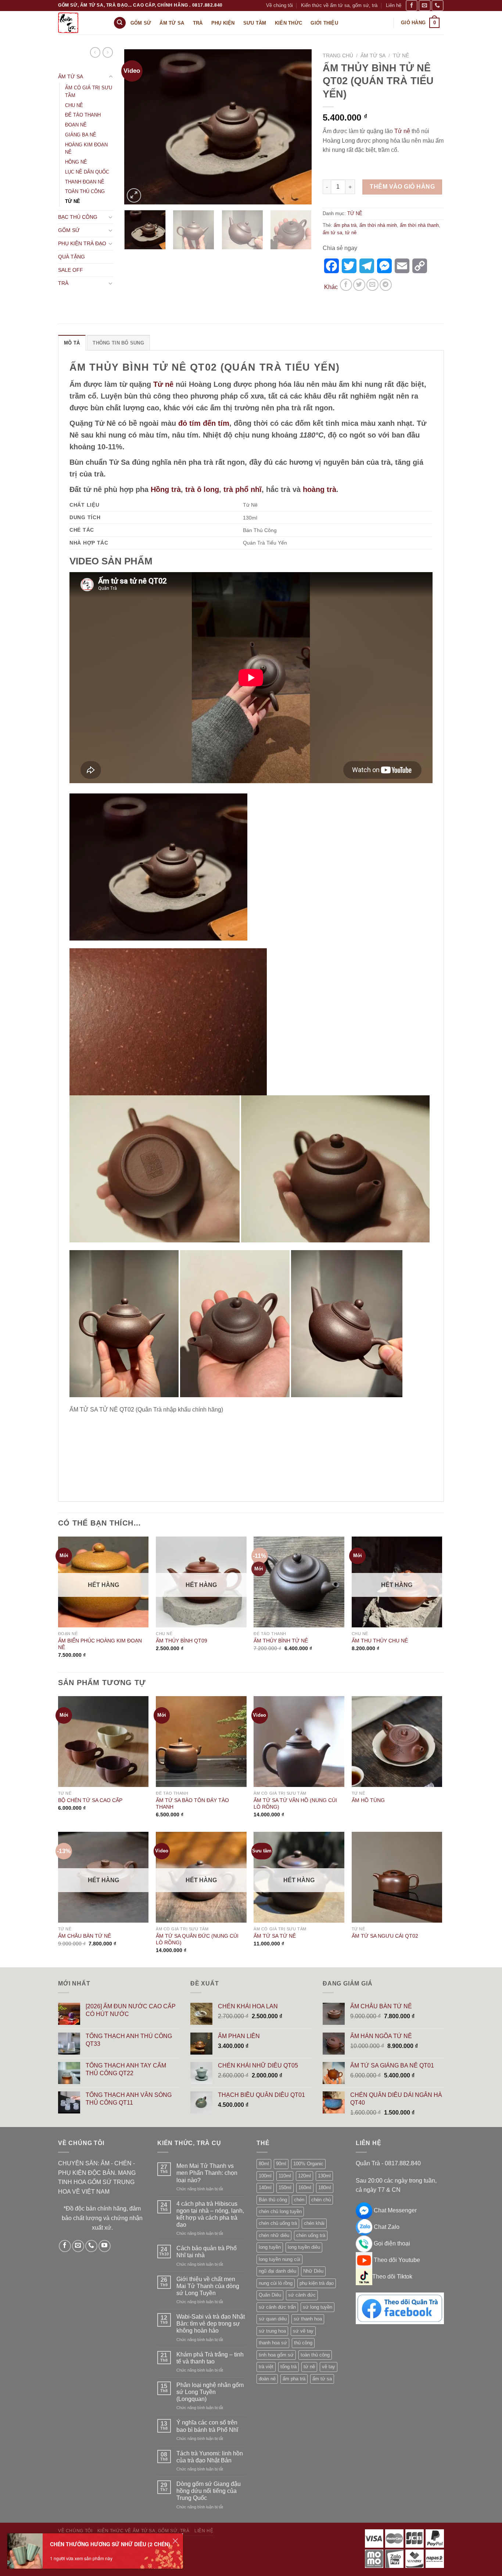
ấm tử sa (332, 233)
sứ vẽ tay (303, 2331)
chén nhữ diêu (274, 2235)
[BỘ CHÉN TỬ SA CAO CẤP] (103, 1742)
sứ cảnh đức (302, 2295)
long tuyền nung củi (279, 2259)
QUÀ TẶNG (71, 257)
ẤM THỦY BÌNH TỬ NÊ (281, 1641)
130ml (324, 2176)
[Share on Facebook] (346, 285)
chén (299, 2200)
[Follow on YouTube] (105, 2246)
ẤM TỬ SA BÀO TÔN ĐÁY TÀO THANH (192, 1804)
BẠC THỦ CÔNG (78, 217)
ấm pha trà (345, 225)
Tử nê (402, 131)
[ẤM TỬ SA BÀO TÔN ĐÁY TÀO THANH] (201, 1742)
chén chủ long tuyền (280, 2211)
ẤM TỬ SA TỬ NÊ (275, 1936)
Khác (331, 287)
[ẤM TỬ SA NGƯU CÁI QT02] (397, 1877)
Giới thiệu (324, 23)
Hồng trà (166, 489)
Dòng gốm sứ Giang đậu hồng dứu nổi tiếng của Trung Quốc (209, 2491)
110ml (285, 2176)
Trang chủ (338, 56)
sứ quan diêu (273, 2319)
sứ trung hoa (272, 2331)
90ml (281, 2164)
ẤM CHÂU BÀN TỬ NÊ (85, 1936)
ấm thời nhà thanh (419, 225)
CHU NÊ (74, 105)
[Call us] (437, 5)
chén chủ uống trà (278, 2223)
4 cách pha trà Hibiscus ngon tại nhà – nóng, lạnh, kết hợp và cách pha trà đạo (210, 2214)
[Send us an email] (424, 5)
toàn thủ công (315, 2355)
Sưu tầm (255, 23)
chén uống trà (311, 2235)
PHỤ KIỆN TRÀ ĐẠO (82, 243)
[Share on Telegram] (386, 285)
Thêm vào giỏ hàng (402, 187)
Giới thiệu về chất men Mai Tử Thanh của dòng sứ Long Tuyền (208, 2286)
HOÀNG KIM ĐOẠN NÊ (86, 149)
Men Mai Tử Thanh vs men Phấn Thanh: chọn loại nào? (207, 2173)
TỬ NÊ (73, 201)
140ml (265, 2188)
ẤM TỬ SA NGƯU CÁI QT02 (385, 1936)
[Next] (299, 127)
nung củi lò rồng (276, 2283)
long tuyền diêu (304, 2247)
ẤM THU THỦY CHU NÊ (380, 1641)
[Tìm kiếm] (120, 23)
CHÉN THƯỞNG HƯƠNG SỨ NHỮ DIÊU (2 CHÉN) (110, 2544)
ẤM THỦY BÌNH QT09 (182, 1641)
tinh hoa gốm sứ (276, 2355)
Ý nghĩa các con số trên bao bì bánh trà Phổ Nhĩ (207, 2426)
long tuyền (270, 2247)
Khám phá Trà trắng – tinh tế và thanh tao (210, 2358)
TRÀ (63, 283)
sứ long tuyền (318, 2307)
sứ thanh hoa (308, 2319)
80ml (264, 2164)
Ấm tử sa (172, 23)
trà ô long (202, 489)
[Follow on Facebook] (412, 5)
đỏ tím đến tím (204, 423)
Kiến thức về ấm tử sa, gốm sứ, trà (339, 5)
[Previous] (137, 127)
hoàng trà (320, 489)
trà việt (266, 2367)
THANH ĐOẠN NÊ (85, 182)
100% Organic (308, 2164)
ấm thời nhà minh (378, 225)
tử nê (351, 233)
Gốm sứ (141, 23)
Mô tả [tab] (72, 343)
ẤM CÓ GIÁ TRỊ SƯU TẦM (89, 92)
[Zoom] (134, 195)
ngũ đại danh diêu (277, 2271)
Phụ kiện (223, 23)
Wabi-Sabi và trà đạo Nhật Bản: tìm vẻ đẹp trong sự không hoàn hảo (211, 2324)
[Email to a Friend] (372, 285)
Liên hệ (394, 5)
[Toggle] (111, 77)
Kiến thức (288, 23)
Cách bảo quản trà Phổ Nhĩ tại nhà (207, 2252)
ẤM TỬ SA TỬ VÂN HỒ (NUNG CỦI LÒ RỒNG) (295, 1804)
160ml (305, 2188)
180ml (325, 2188)
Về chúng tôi (279, 5)
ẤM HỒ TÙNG (368, 1800)
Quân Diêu (270, 2295)
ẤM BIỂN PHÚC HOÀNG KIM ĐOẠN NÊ (100, 1644)
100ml (265, 2176)
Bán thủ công (273, 2200)
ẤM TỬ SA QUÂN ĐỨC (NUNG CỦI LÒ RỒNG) (197, 1939)
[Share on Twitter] (359, 285)
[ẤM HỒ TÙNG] (397, 1742)
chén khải (314, 2223)
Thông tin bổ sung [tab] (118, 343)
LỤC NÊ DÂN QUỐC (87, 172)
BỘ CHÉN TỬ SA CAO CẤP (90, 1800)
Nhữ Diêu (313, 2271)
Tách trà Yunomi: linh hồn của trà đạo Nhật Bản (210, 2457)
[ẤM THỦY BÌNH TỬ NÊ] (299, 1582)
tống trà (288, 2367)
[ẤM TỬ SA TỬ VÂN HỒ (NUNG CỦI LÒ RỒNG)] (299, 1742)
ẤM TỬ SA (71, 76)
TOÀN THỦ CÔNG (85, 191)
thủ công (303, 2343)
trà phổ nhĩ (243, 489)
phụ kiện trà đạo (317, 2283)
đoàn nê (267, 2379)
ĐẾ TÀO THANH (83, 115)
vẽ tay (329, 2367)
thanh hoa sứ (273, 2343)
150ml (285, 2188)
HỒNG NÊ (76, 162)
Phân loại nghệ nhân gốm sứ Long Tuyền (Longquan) (210, 2392)
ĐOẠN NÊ (76, 125)
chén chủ (321, 2200)
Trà (198, 23)
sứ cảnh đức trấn (277, 2307)
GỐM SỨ (69, 230)
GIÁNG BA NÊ (81, 135)
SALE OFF (71, 270)
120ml (304, 2176)
